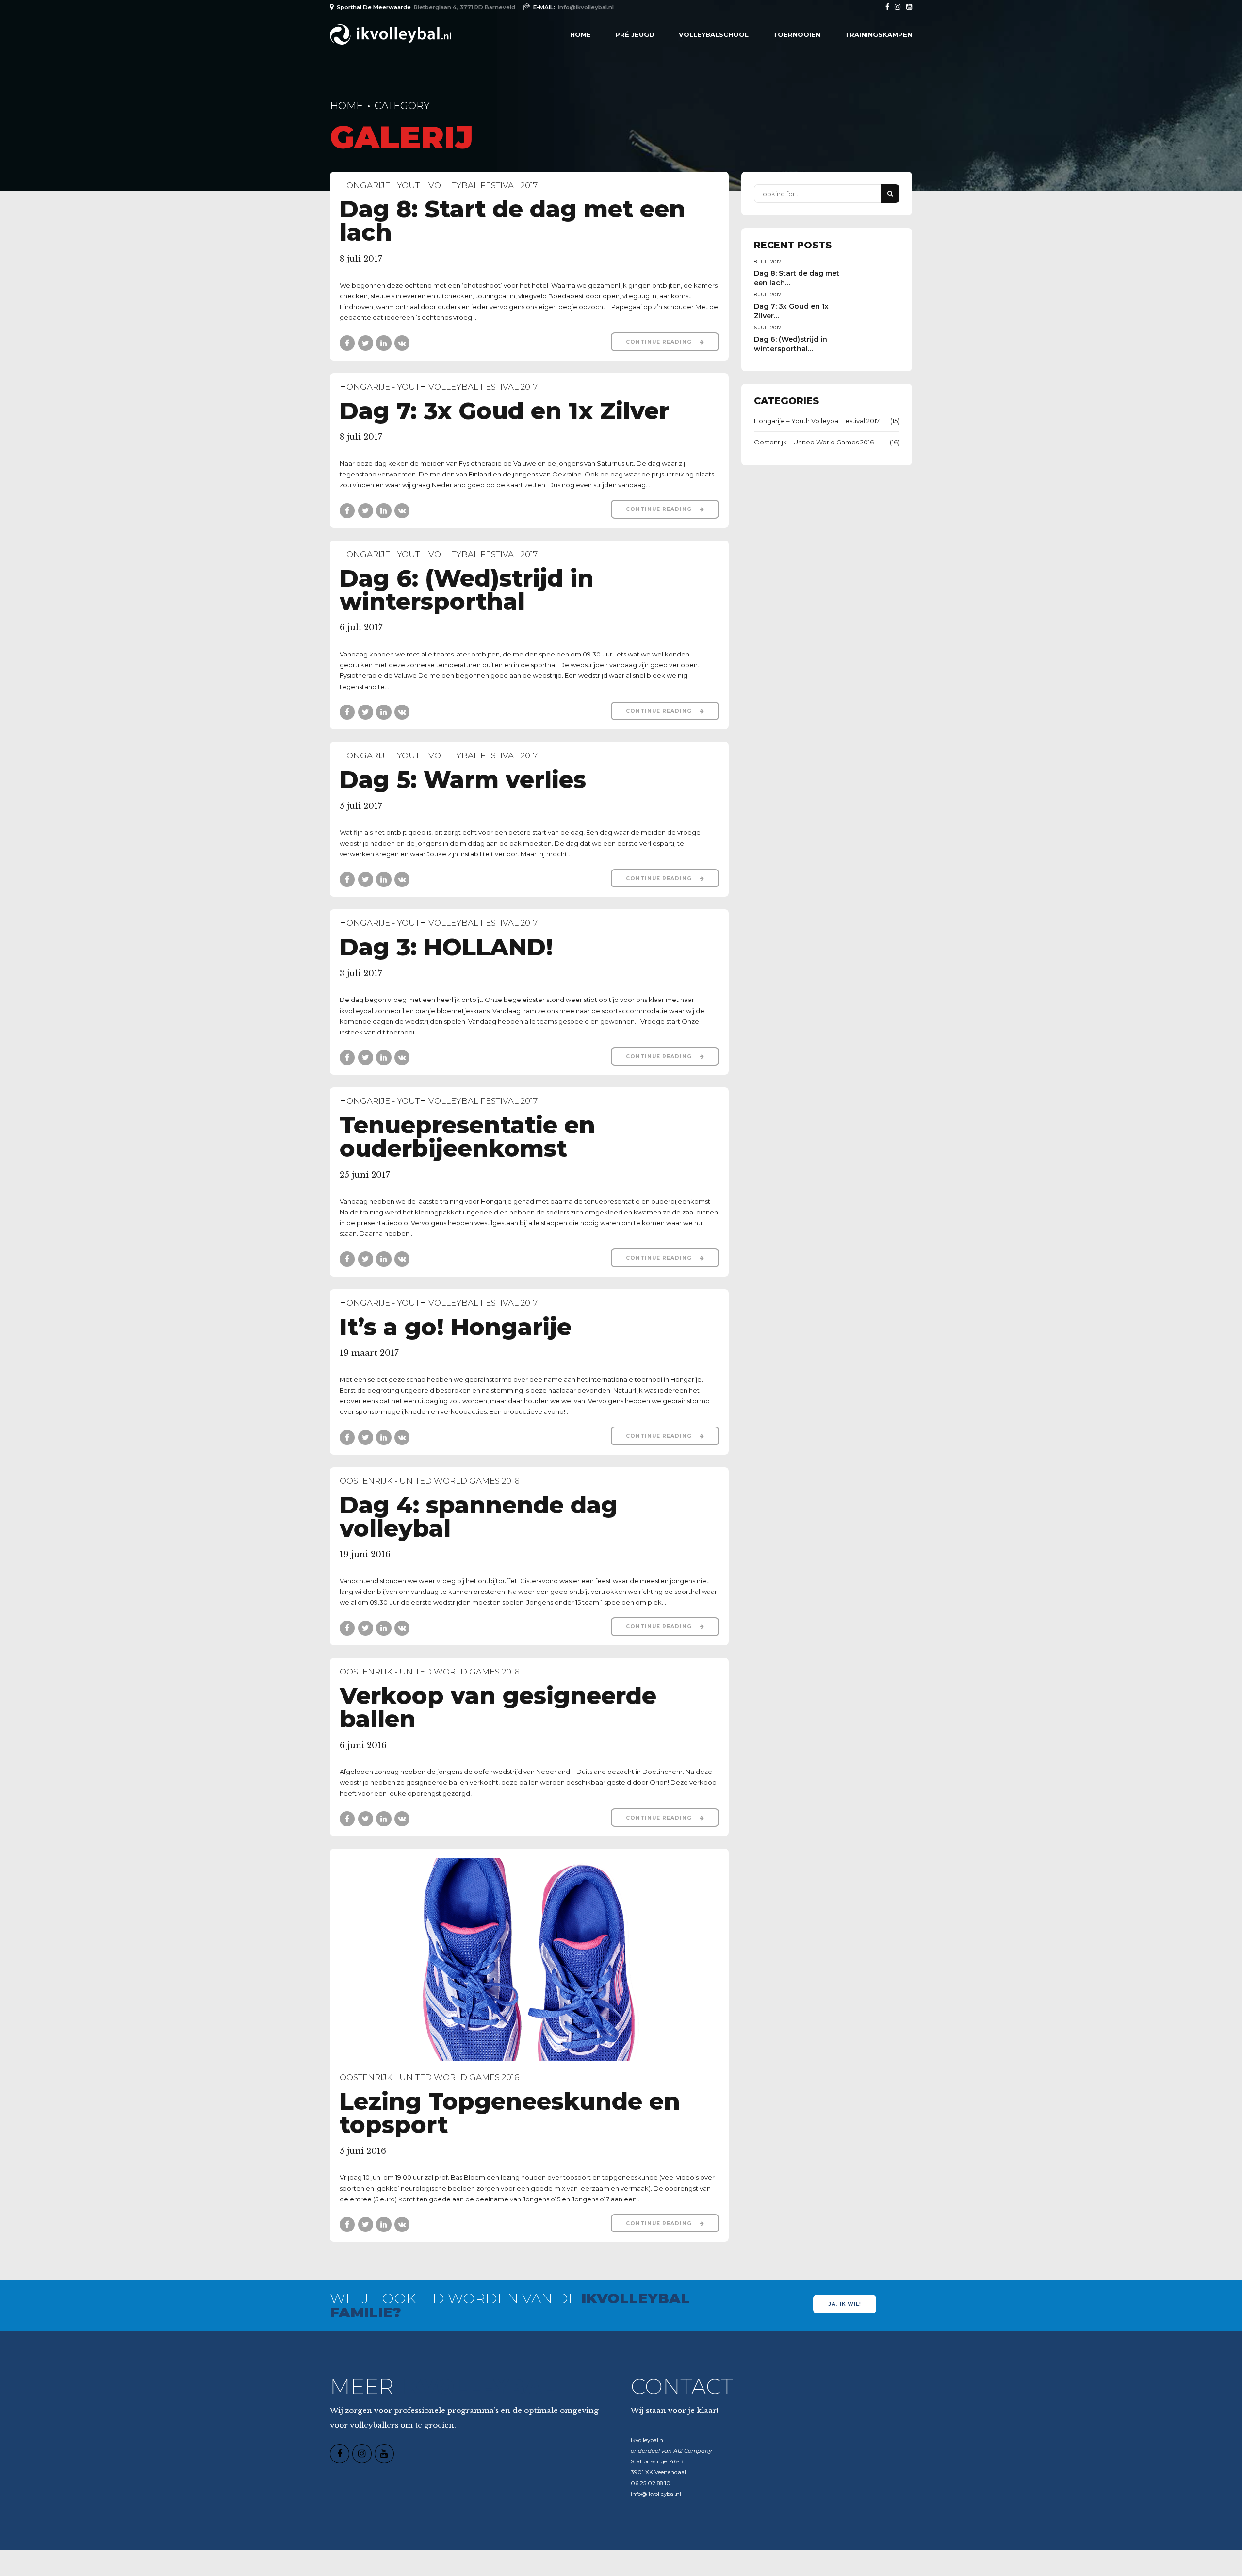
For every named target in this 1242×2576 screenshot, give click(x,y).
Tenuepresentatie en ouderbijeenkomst (467, 1137)
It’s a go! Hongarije (456, 1327)
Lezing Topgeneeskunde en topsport (510, 2113)
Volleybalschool (714, 34)
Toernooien (797, 34)
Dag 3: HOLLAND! (446, 947)
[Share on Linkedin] (384, 343)
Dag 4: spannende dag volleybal (479, 1517)
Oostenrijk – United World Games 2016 (814, 442)
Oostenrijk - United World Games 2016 (429, 1481)
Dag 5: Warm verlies (463, 779)
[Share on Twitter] (366, 343)
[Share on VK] (402, 343)
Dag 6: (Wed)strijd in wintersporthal (467, 590)
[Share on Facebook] (347, 343)
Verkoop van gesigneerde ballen (498, 1707)
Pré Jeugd (635, 34)
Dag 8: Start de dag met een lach (513, 221)
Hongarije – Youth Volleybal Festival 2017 (817, 421)
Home (580, 34)
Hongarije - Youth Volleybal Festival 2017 (439, 185)
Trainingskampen (878, 34)
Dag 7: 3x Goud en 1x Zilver (504, 411)
